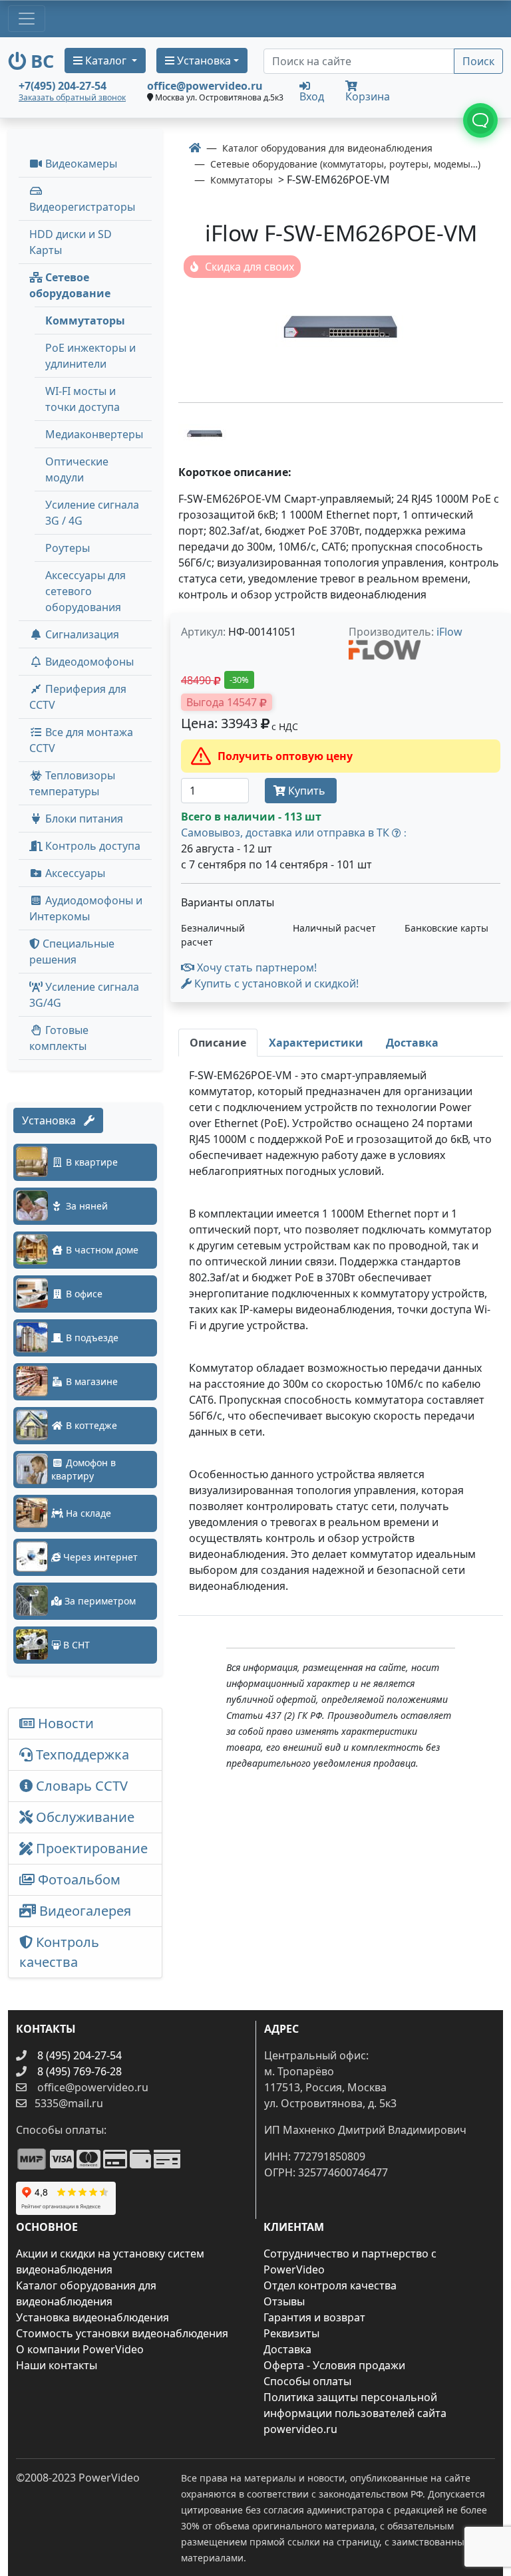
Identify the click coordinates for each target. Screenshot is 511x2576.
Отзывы (284, 2301)
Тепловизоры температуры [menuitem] (72, 783)
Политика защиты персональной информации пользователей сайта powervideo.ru (355, 2413)
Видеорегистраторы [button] (82, 207)
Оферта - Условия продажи (334, 2365)
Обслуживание (84, 1817)
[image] (341, 327)
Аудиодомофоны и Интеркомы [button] (86, 908)
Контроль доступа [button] (91, 846)
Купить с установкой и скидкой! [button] (275, 983)
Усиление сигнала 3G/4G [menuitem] (84, 995)
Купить (307, 791)
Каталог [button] (106, 61)
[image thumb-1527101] (205, 432)
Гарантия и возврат (314, 2317)
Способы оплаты (307, 2381)
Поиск (478, 61)
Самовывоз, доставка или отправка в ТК (294, 833)
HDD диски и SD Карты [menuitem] (71, 242)
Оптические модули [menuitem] (77, 469)
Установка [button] (203, 61)
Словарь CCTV (80, 1786)
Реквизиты (291, 2333)
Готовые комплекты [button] (59, 1038)
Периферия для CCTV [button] (78, 697)
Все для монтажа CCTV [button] (81, 740)
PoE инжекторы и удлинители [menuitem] (90, 356)
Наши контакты (57, 2365)
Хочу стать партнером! (255, 967)
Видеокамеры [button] (80, 164)
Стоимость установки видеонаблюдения (122, 2333)
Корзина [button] (368, 96)
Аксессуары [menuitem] (74, 873)
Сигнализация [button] (81, 634)
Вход (312, 95)
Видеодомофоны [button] (88, 662)
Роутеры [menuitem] (68, 548)
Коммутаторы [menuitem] (85, 321)
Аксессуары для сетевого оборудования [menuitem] (85, 591)
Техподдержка (81, 1754)
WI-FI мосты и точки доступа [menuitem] (83, 399)
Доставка (287, 2349)
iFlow (449, 632)
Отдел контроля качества (330, 2285)
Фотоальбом (78, 1879)
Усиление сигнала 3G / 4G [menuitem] (92, 513)
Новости (64, 1723)
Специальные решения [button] (72, 952)
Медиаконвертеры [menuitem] (94, 434)
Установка (53, 1120)
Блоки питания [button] (83, 819)
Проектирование (90, 1848)
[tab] (218, 1043)
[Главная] (195, 148)
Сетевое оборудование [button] (70, 285)
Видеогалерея (84, 1911)
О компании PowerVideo (80, 2349)
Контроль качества (59, 1952)
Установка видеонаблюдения (92, 2317)
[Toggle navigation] (27, 19)
